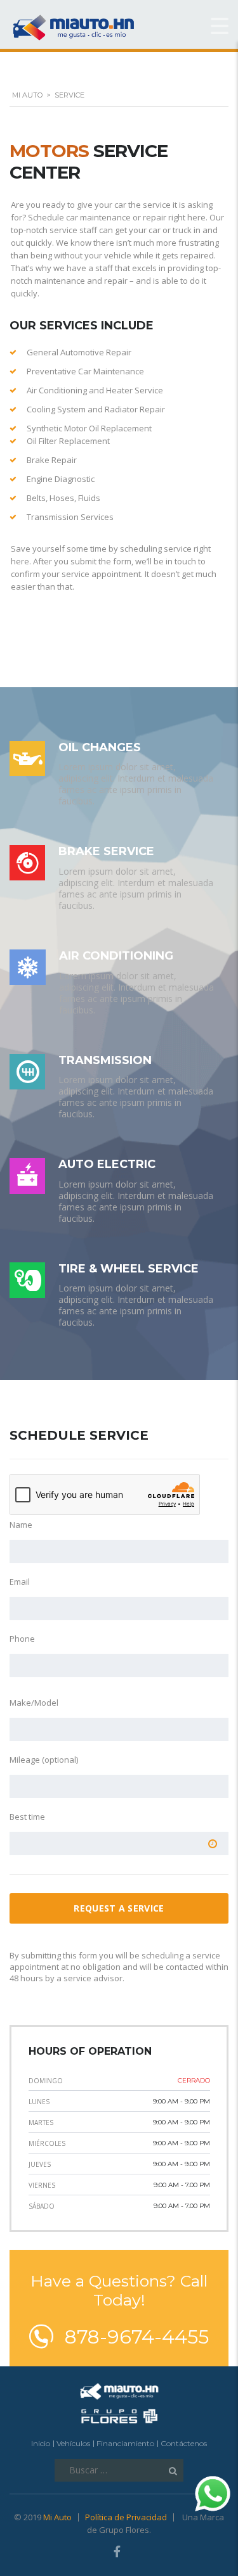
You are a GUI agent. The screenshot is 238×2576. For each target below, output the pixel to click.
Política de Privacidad (126, 2517)
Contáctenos (184, 2443)
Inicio (41, 2443)
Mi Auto (57, 2517)
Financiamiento (125, 2443)
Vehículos (73, 2443)
